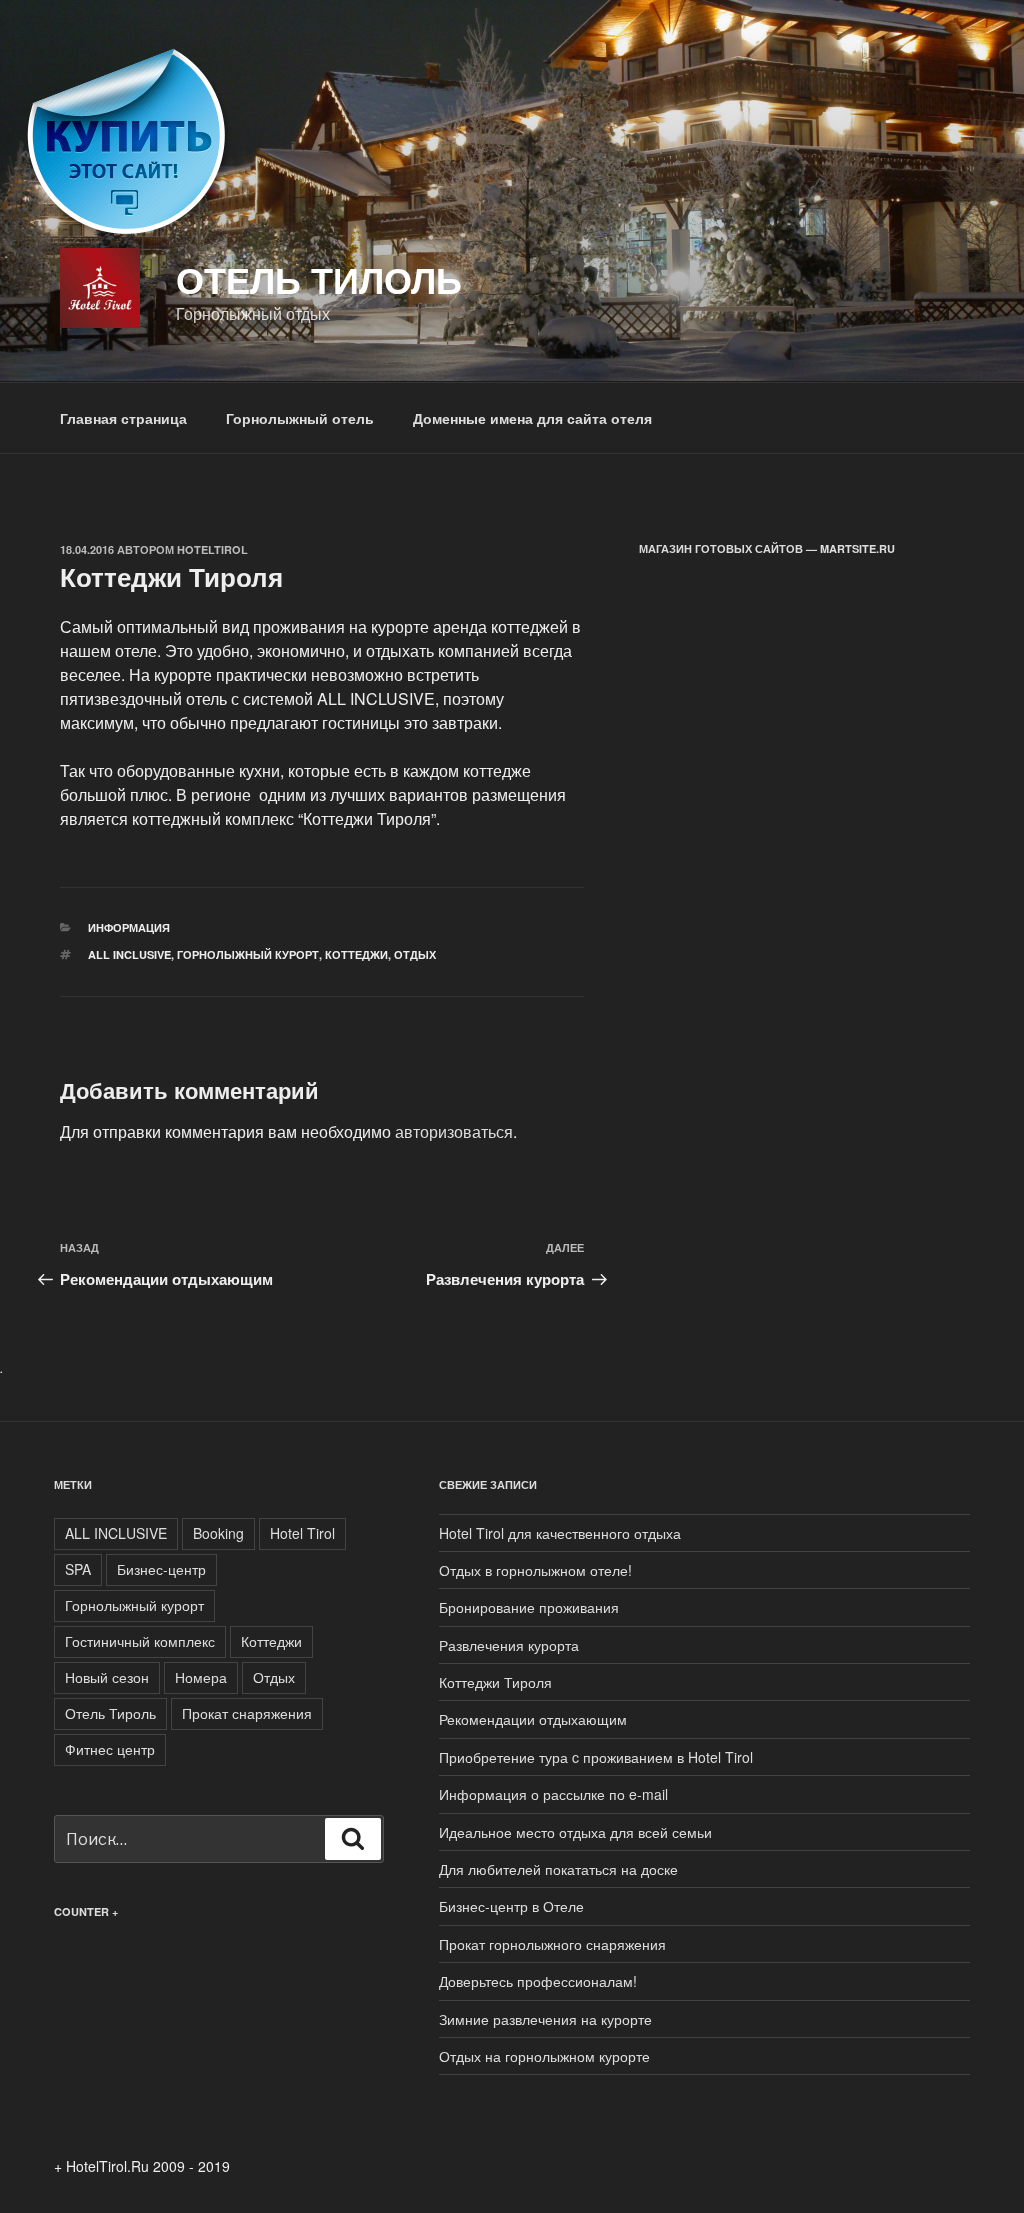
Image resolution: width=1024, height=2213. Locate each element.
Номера (201, 1677)
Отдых (415, 954)
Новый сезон (107, 1677)
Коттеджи (356, 954)
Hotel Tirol (302, 1533)
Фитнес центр (110, 1749)
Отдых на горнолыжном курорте (544, 2056)
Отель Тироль (110, 1713)
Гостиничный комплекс (140, 1641)
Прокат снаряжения (247, 1713)
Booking (218, 1533)
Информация (129, 927)
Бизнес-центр (161, 1569)
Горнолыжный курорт (248, 954)
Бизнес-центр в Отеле (511, 1906)
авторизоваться (454, 1131)
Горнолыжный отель (300, 418)
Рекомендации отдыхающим (533, 1719)
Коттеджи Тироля (495, 1682)
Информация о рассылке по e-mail (553, 1794)
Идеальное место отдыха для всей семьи (575, 1832)
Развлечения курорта (509, 1645)
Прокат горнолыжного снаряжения (552, 1944)
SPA (78, 1569)
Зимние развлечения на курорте (545, 2019)
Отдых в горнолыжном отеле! (535, 1570)
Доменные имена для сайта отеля (532, 418)
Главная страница (123, 418)
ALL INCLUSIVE (129, 954)
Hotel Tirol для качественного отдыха (560, 1533)
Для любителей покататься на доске (558, 1869)
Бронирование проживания (529, 1607)
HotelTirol (212, 549)
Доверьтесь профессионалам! (538, 1981)
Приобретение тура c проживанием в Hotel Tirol (596, 1757)
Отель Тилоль (319, 279)
